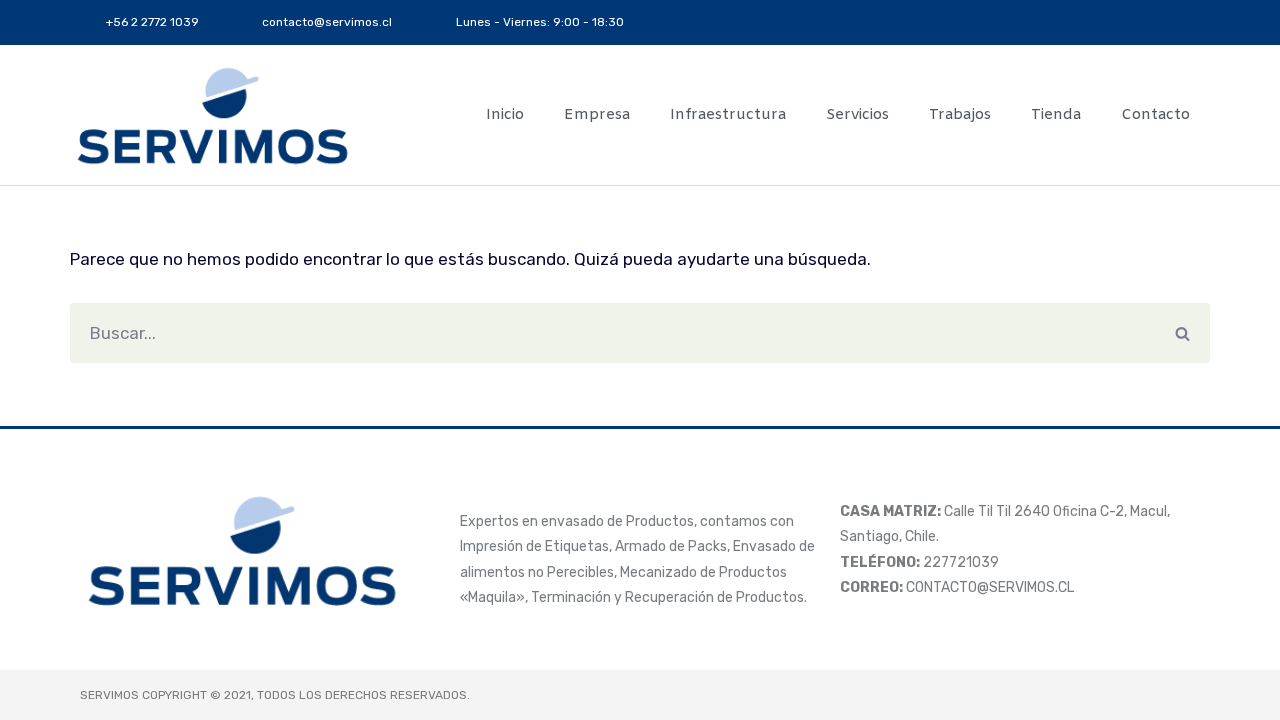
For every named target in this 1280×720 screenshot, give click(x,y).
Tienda (1056, 115)
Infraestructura (728, 115)
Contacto (1155, 115)
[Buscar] (1182, 333)
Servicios (857, 115)
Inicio (505, 115)
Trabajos (960, 115)
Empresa (597, 115)
